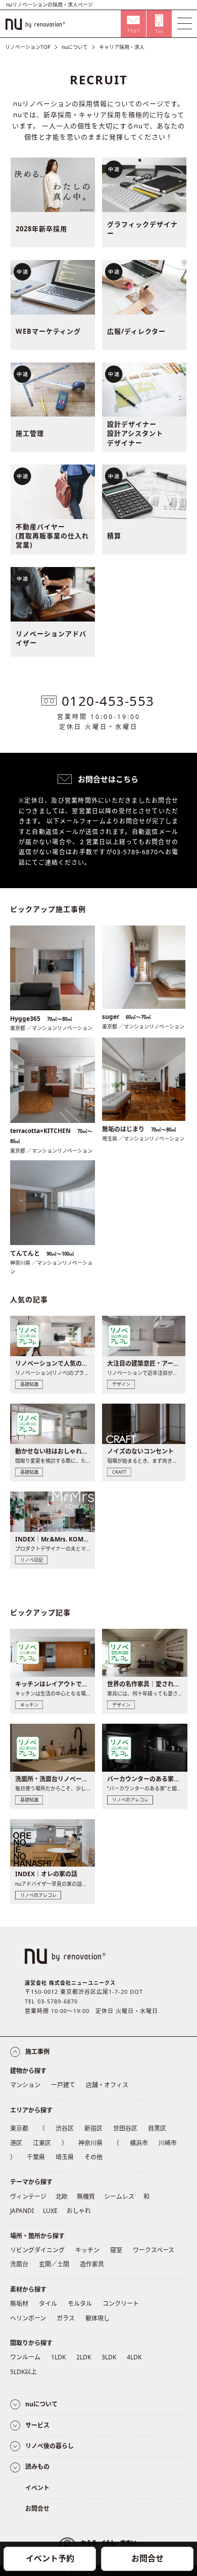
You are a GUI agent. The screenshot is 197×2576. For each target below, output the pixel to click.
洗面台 (19, 2264)
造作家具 (92, 2264)
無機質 (86, 2197)
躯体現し (97, 2318)
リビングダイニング (37, 2250)
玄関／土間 (54, 2264)
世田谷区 (125, 2128)
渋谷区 (65, 2128)
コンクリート (121, 2304)
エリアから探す (31, 2110)
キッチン (87, 2250)
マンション (25, 2085)
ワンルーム (25, 2357)
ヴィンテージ (28, 2197)
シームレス (119, 2197)
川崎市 (168, 2143)
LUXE (50, 2211)
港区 (16, 2143)
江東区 (42, 2143)
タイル (48, 2304)
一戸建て (63, 2085)
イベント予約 (50, 2558)
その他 (93, 2157)
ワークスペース (154, 2250)
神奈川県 (90, 2143)
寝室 (116, 2250)
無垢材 (19, 2304)
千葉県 (36, 2157)
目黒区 (157, 2128)
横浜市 (139, 2143)
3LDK (109, 2357)
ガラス (66, 2318)
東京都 (19, 2128)
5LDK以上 (23, 2372)
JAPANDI (22, 2211)
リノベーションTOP (28, 47)
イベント (37, 2488)
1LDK (58, 2357)
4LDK (134, 2357)
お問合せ (147, 2558)
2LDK (84, 2357)
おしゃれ (79, 2211)
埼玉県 (65, 2157)
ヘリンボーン (28, 2318)
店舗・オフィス (107, 2085)
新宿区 (93, 2128)
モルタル (80, 2304)
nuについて (75, 47)
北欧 (62, 2197)
